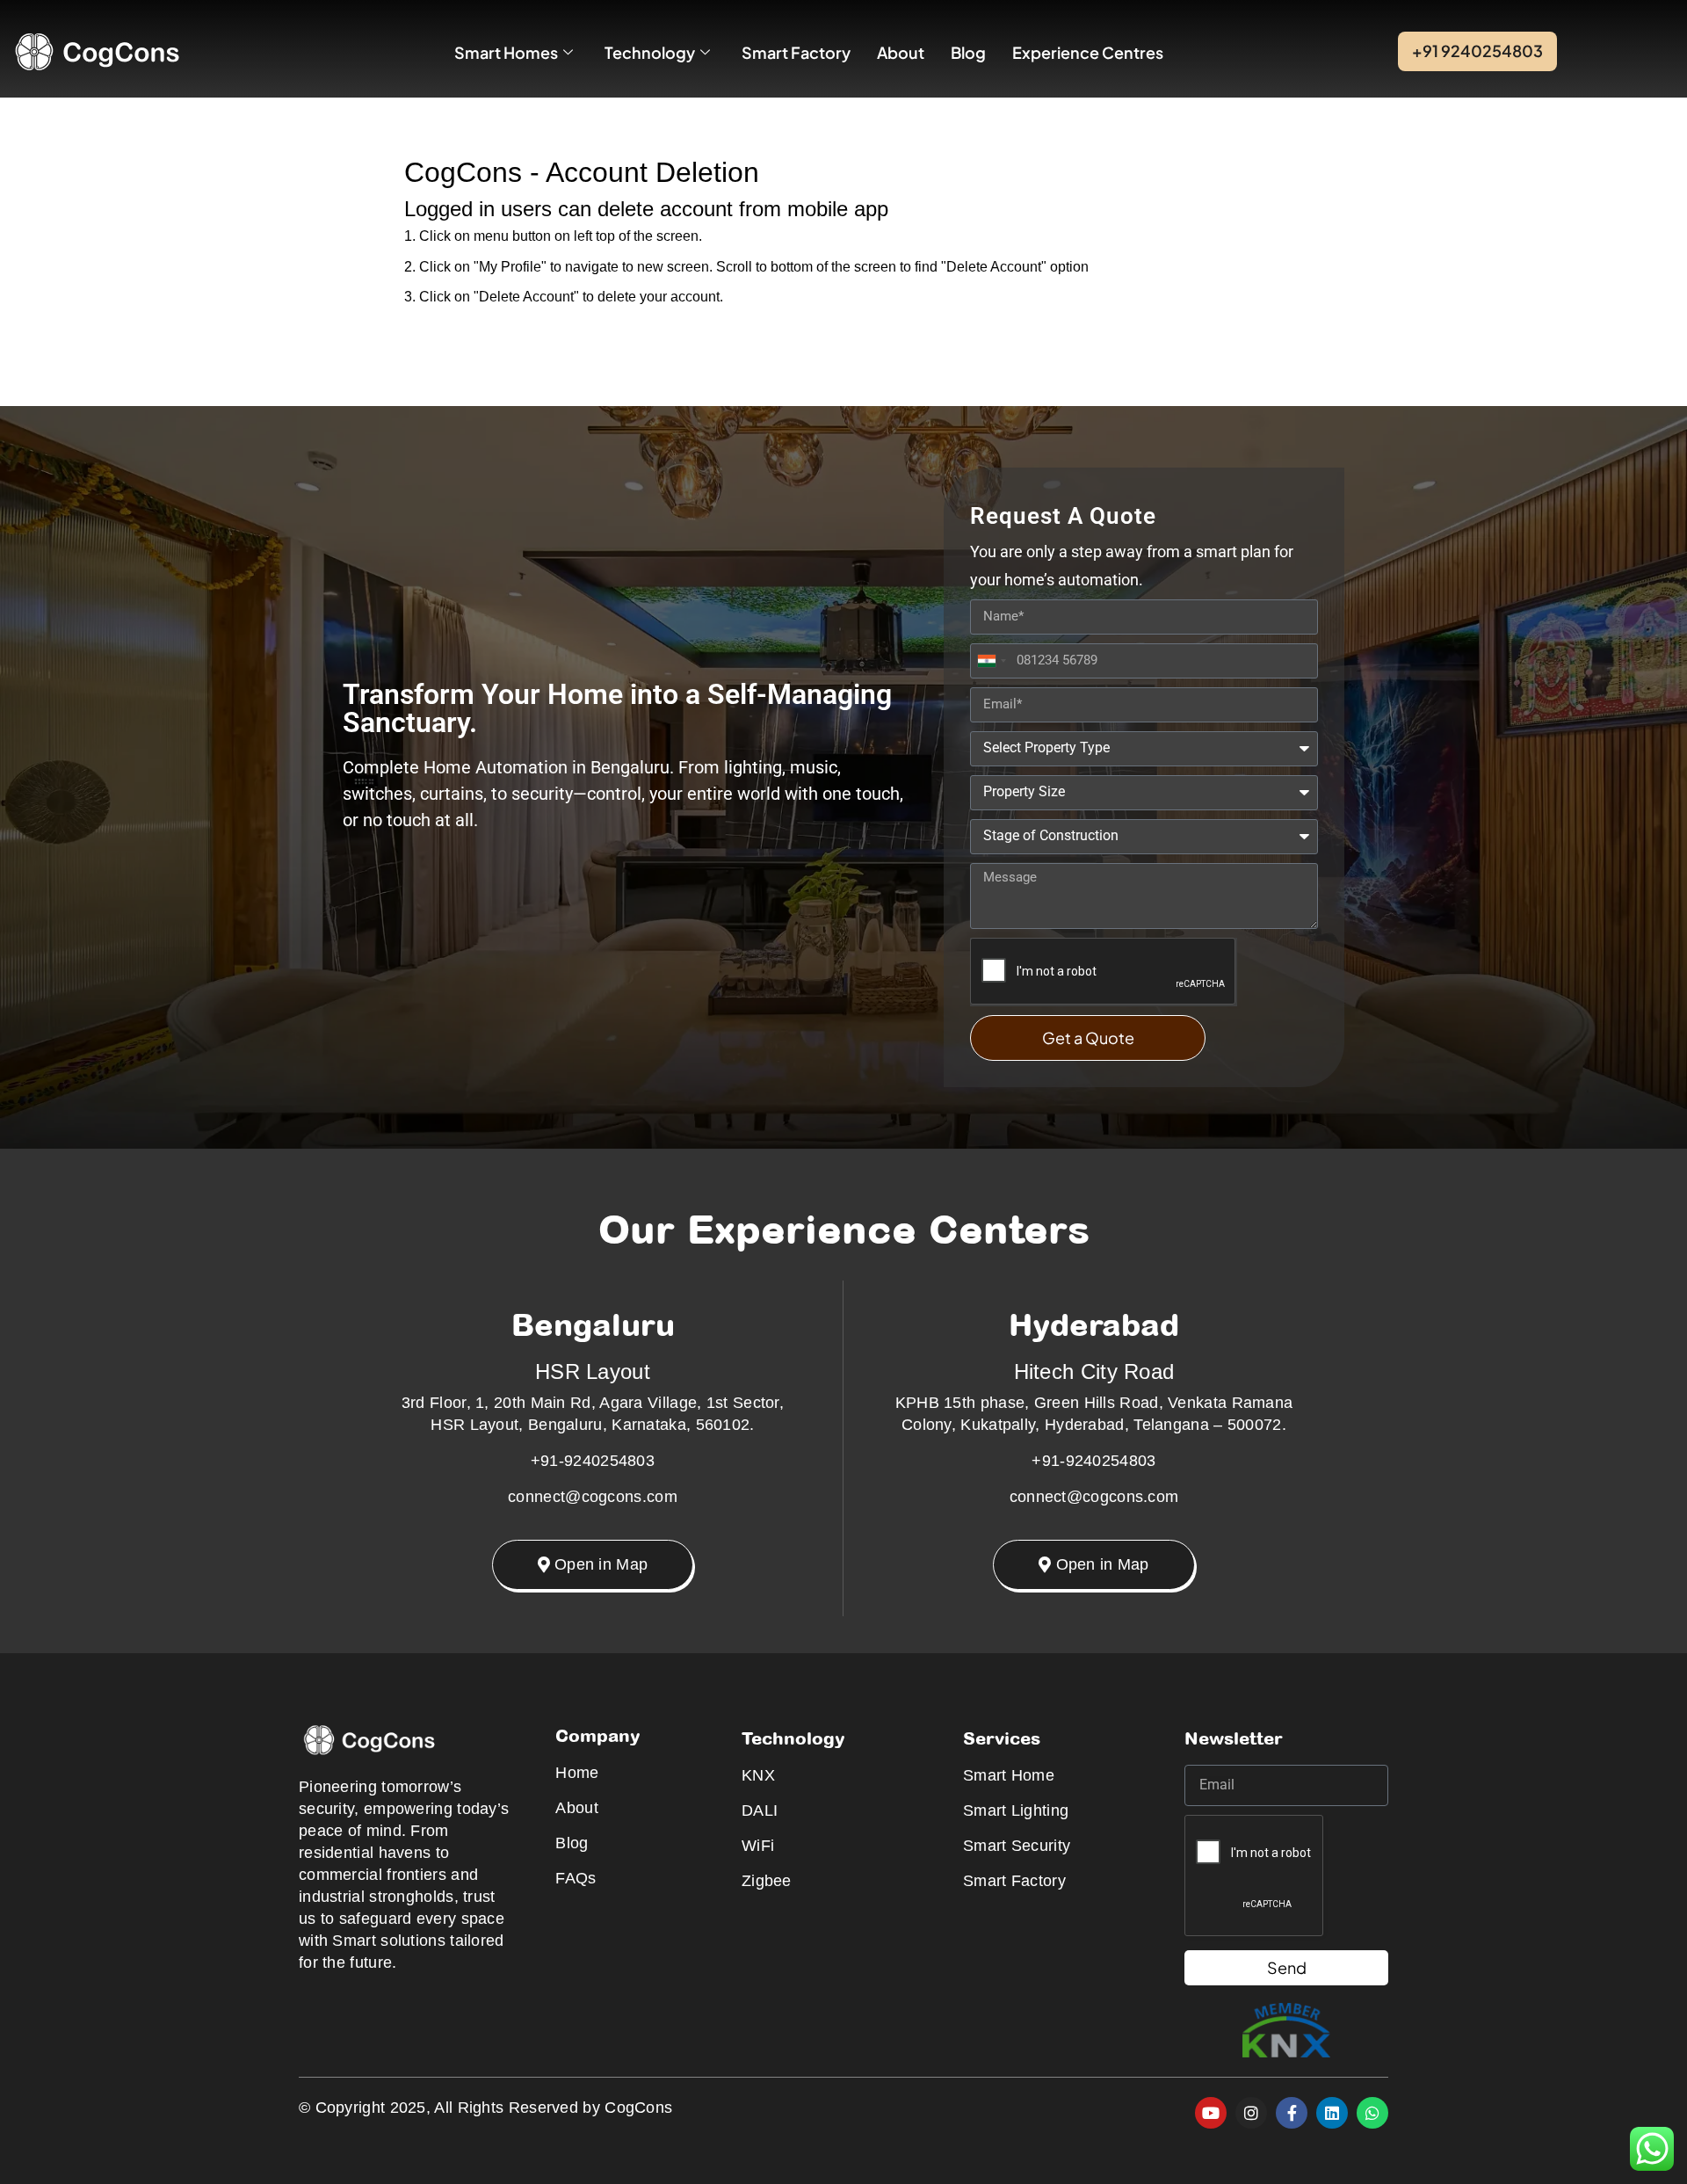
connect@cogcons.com (593, 1497)
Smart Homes (506, 52)
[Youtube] (1211, 2113)
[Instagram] (1251, 2113)
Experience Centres (1088, 52)
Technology (650, 52)
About (901, 52)
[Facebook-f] (1292, 2113)
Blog (968, 52)
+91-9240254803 (593, 1461)
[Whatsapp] (1372, 2113)
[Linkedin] (1332, 2113)
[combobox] (991, 661)
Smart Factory (796, 52)
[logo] (96, 51)
